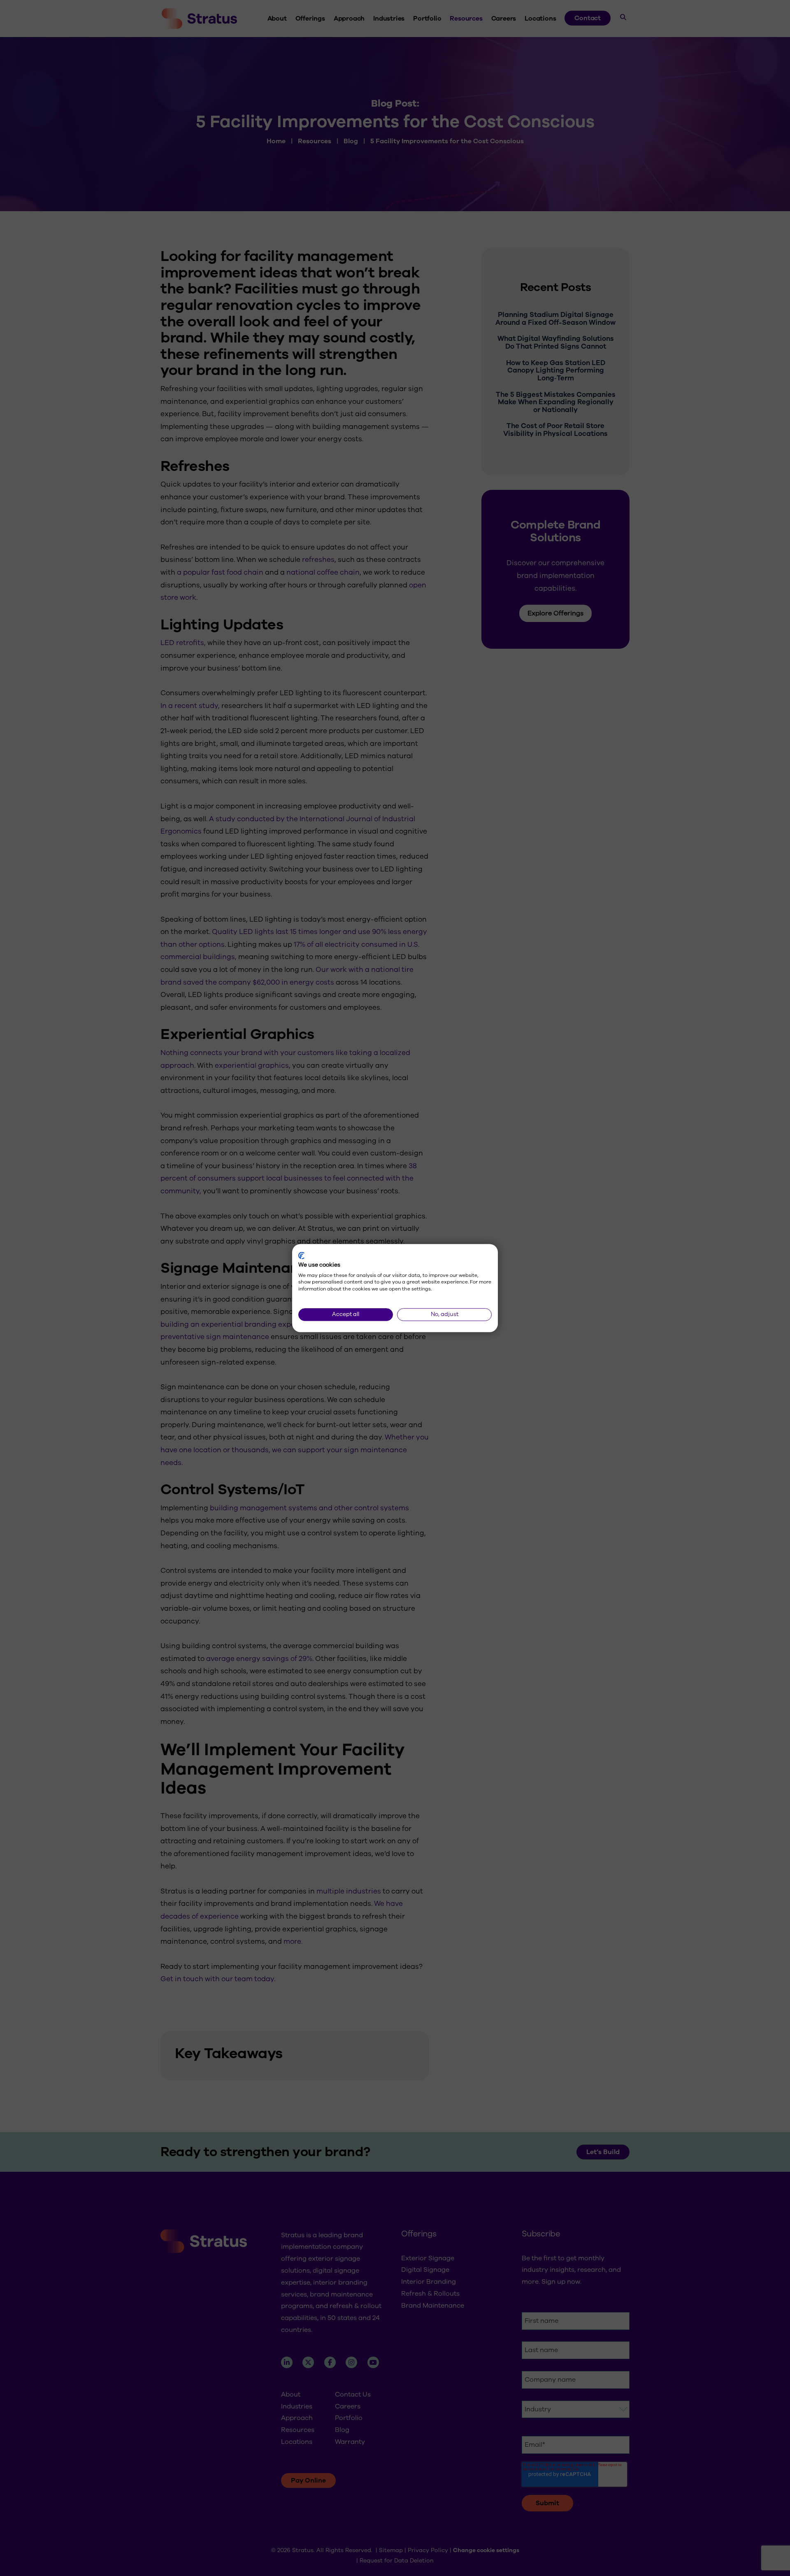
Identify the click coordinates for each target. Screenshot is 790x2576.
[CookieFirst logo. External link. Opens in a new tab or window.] (301, 1255)
